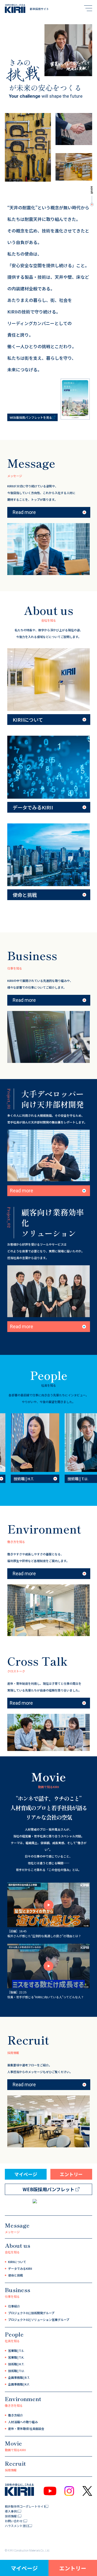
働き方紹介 (15, 2415)
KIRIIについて (17, 2262)
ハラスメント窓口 (17, 2526)
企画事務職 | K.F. (19, 2384)
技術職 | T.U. (16, 2371)
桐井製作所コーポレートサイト (26, 2506)
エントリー (73, 2568)
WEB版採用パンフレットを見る (31, 417)
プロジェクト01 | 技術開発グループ (31, 2313)
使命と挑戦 (15, 2275)
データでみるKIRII (20, 2268)
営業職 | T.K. (16, 2357)
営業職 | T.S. (16, 2351)
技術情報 (11, 2516)
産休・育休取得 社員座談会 (26, 2429)
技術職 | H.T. (16, 2364)
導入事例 (11, 2511)
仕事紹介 (14, 2306)
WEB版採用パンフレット (48, 2189)
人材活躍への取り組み (23, 2422)
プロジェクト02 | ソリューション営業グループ (39, 2320)
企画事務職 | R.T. (19, 2377)
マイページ (24, 2568)
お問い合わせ (14, 2521)
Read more (24, 512)
